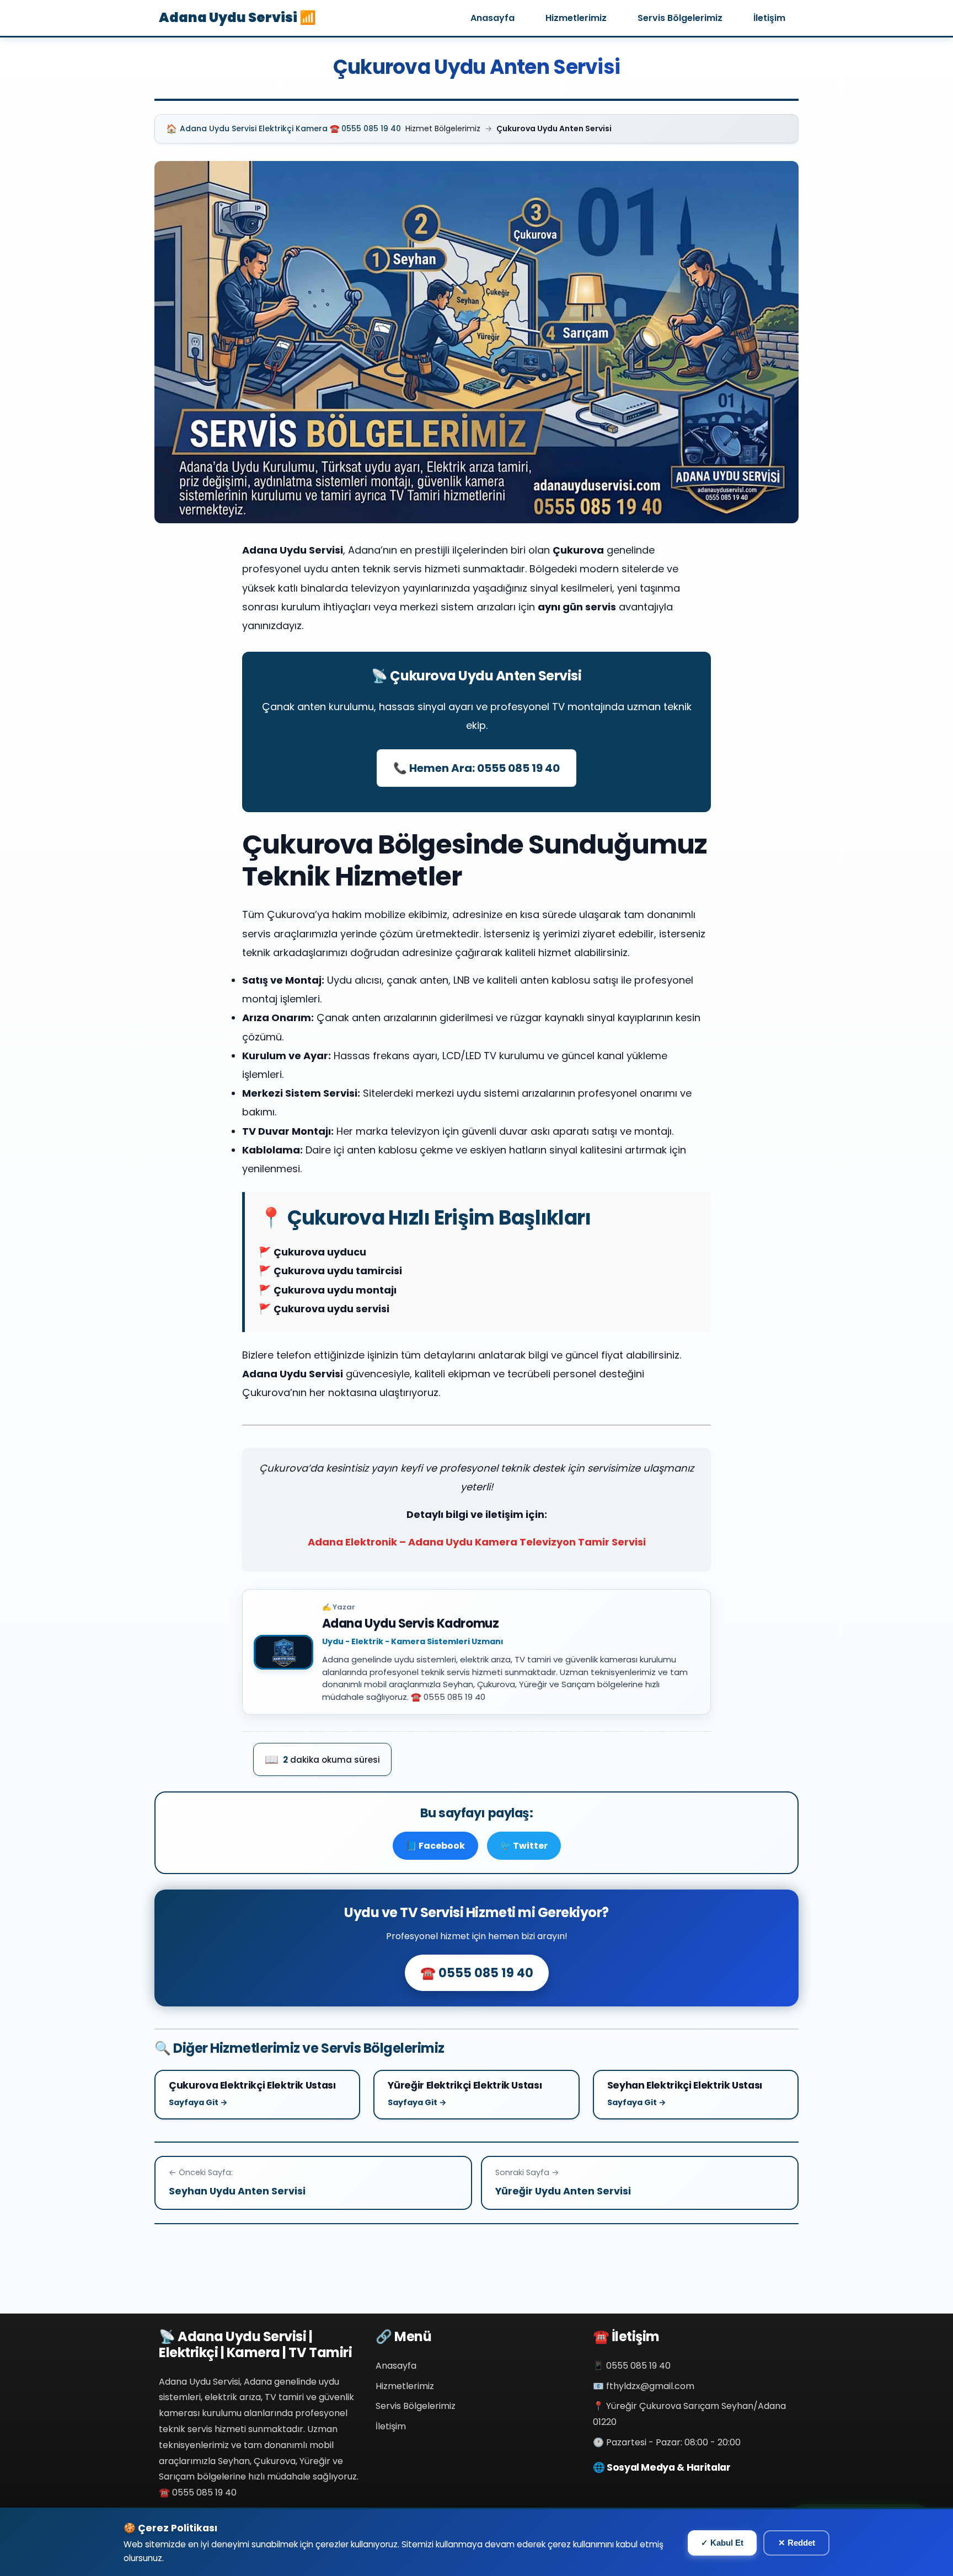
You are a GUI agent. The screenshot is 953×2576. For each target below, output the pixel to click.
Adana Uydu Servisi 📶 (237, 17)
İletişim (769, 18)
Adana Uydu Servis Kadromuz (411, 1624)
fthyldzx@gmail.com (650, 2386)
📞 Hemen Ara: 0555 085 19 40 (476, 768)
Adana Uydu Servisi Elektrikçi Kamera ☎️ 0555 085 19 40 (283, 129)
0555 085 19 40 (638, 2366)
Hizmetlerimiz (576, 18)
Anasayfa (492, 18)
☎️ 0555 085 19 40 (477, 1973)
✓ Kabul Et (722, 2543)
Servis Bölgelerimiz (680, 18)
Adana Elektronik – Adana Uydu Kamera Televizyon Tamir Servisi (477, 1542)
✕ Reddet (797, 2543)
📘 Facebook (435, 1846)
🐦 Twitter (524, 1846)
